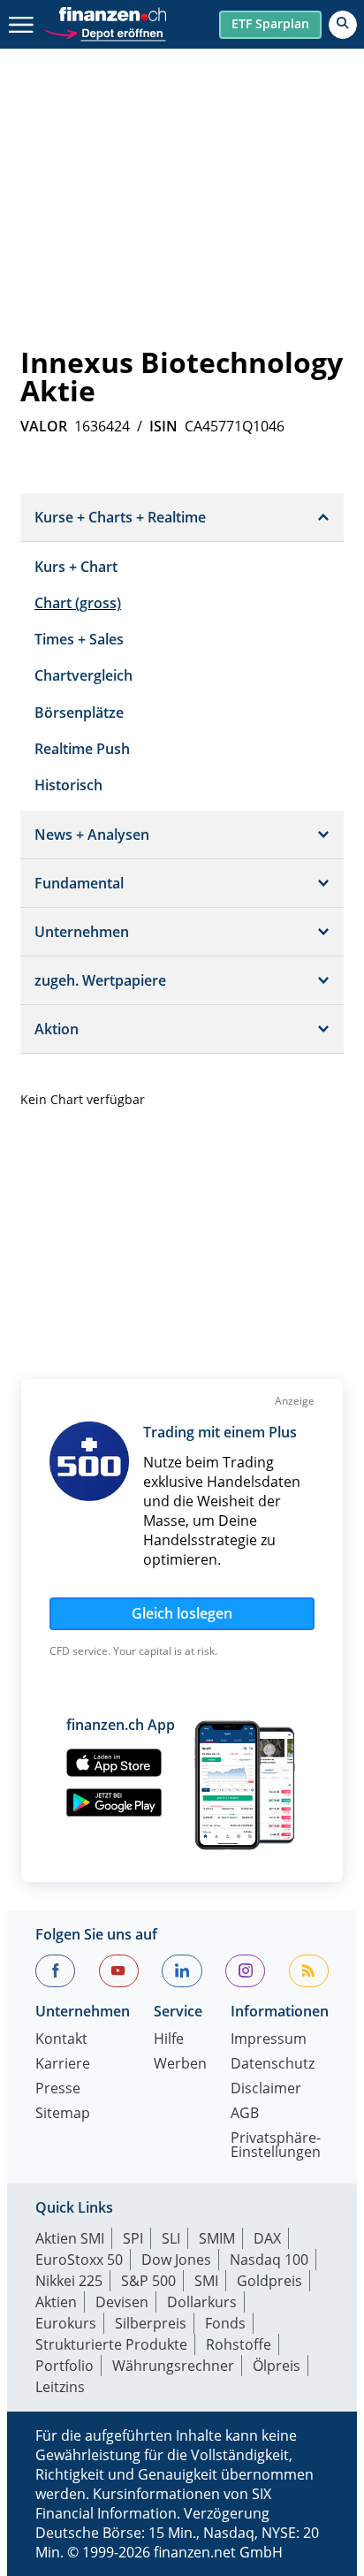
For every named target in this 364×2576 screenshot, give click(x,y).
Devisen (122, 2302)
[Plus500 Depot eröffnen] (104, 31)
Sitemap (63, 2114)
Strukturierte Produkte (111, 2344)
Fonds (225, 2323)
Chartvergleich (83, 675)
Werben (180, 2065)
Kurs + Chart (76, 567)
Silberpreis (151, 2323)
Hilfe (169, 2040)
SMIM (217, 2238)
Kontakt (61, 2040)
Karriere (63, 2065)
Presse (58, 2089)
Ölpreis (277, 2366)
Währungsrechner (173, 2366)
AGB (245, 2114)
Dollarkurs (202, 2302)
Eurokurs (66, 2323)
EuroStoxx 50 (79, 2260)
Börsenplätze (79, 713)
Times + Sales (79, 639)
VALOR (44, 426)
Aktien (56, 2302)
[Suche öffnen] (343, 25)
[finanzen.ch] (113, 14)
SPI (133, 2238)
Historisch (68, 785)
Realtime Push (82, 749)
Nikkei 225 (69, 2281)
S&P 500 (148, 2281)
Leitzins (60, 2387)
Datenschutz (273, 2065)
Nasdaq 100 (269, 2260)
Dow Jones (176, 2260)
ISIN (163, 426)
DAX (267, 2238)
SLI (171, 2238)
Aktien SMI (70, 2238)
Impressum (269, 2040)
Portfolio (64, 2366)
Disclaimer (266, 2089)
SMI (206, 2281)
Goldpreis (269, 2281)
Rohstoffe (239, 2344)
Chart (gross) (78, 603)
